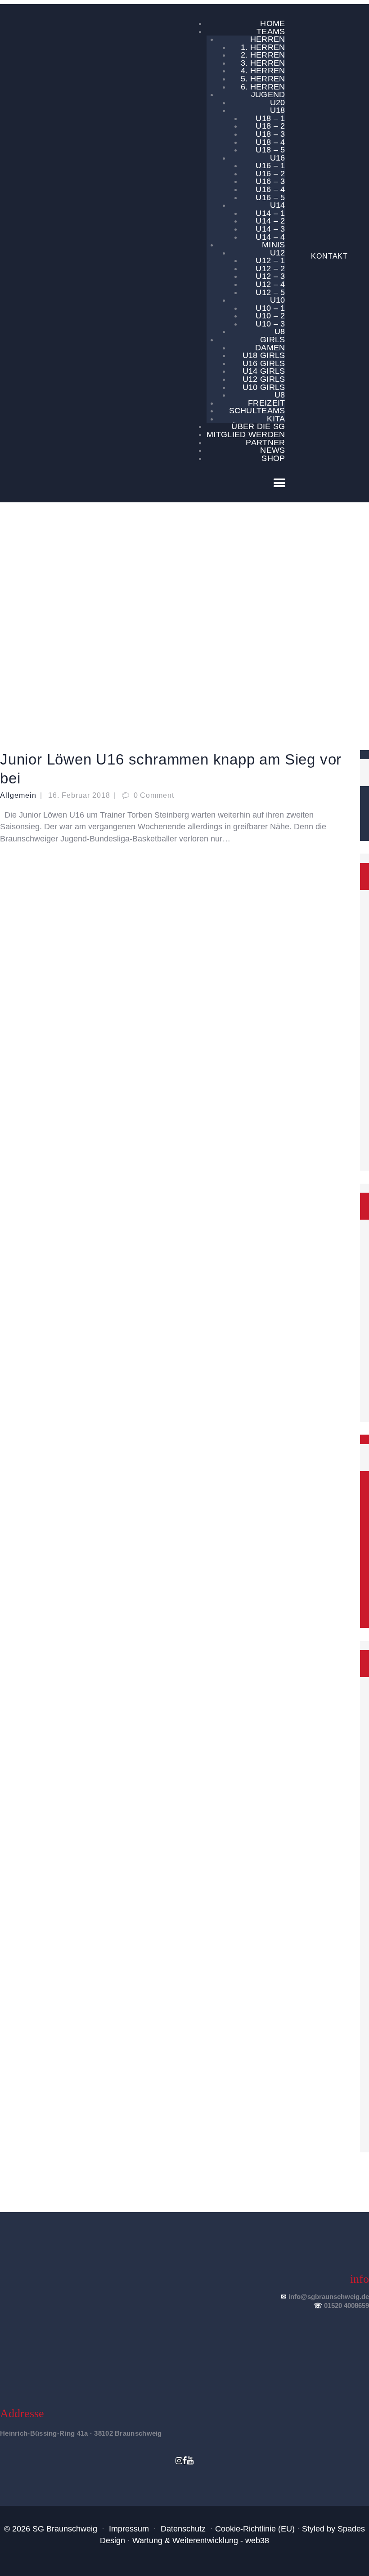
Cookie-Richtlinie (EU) (255, 2529)
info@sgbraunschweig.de (329, 2296)
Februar (159, 624)
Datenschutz (183, 2529)
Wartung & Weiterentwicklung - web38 (201, 2540)
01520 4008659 (346, 2305)
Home (115, 624)
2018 (136, 624)
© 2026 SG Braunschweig (51, 2529)
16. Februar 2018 (79, 795)
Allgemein (18, 795)
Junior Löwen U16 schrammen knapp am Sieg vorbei (171, 769)
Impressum (129, 2529)
